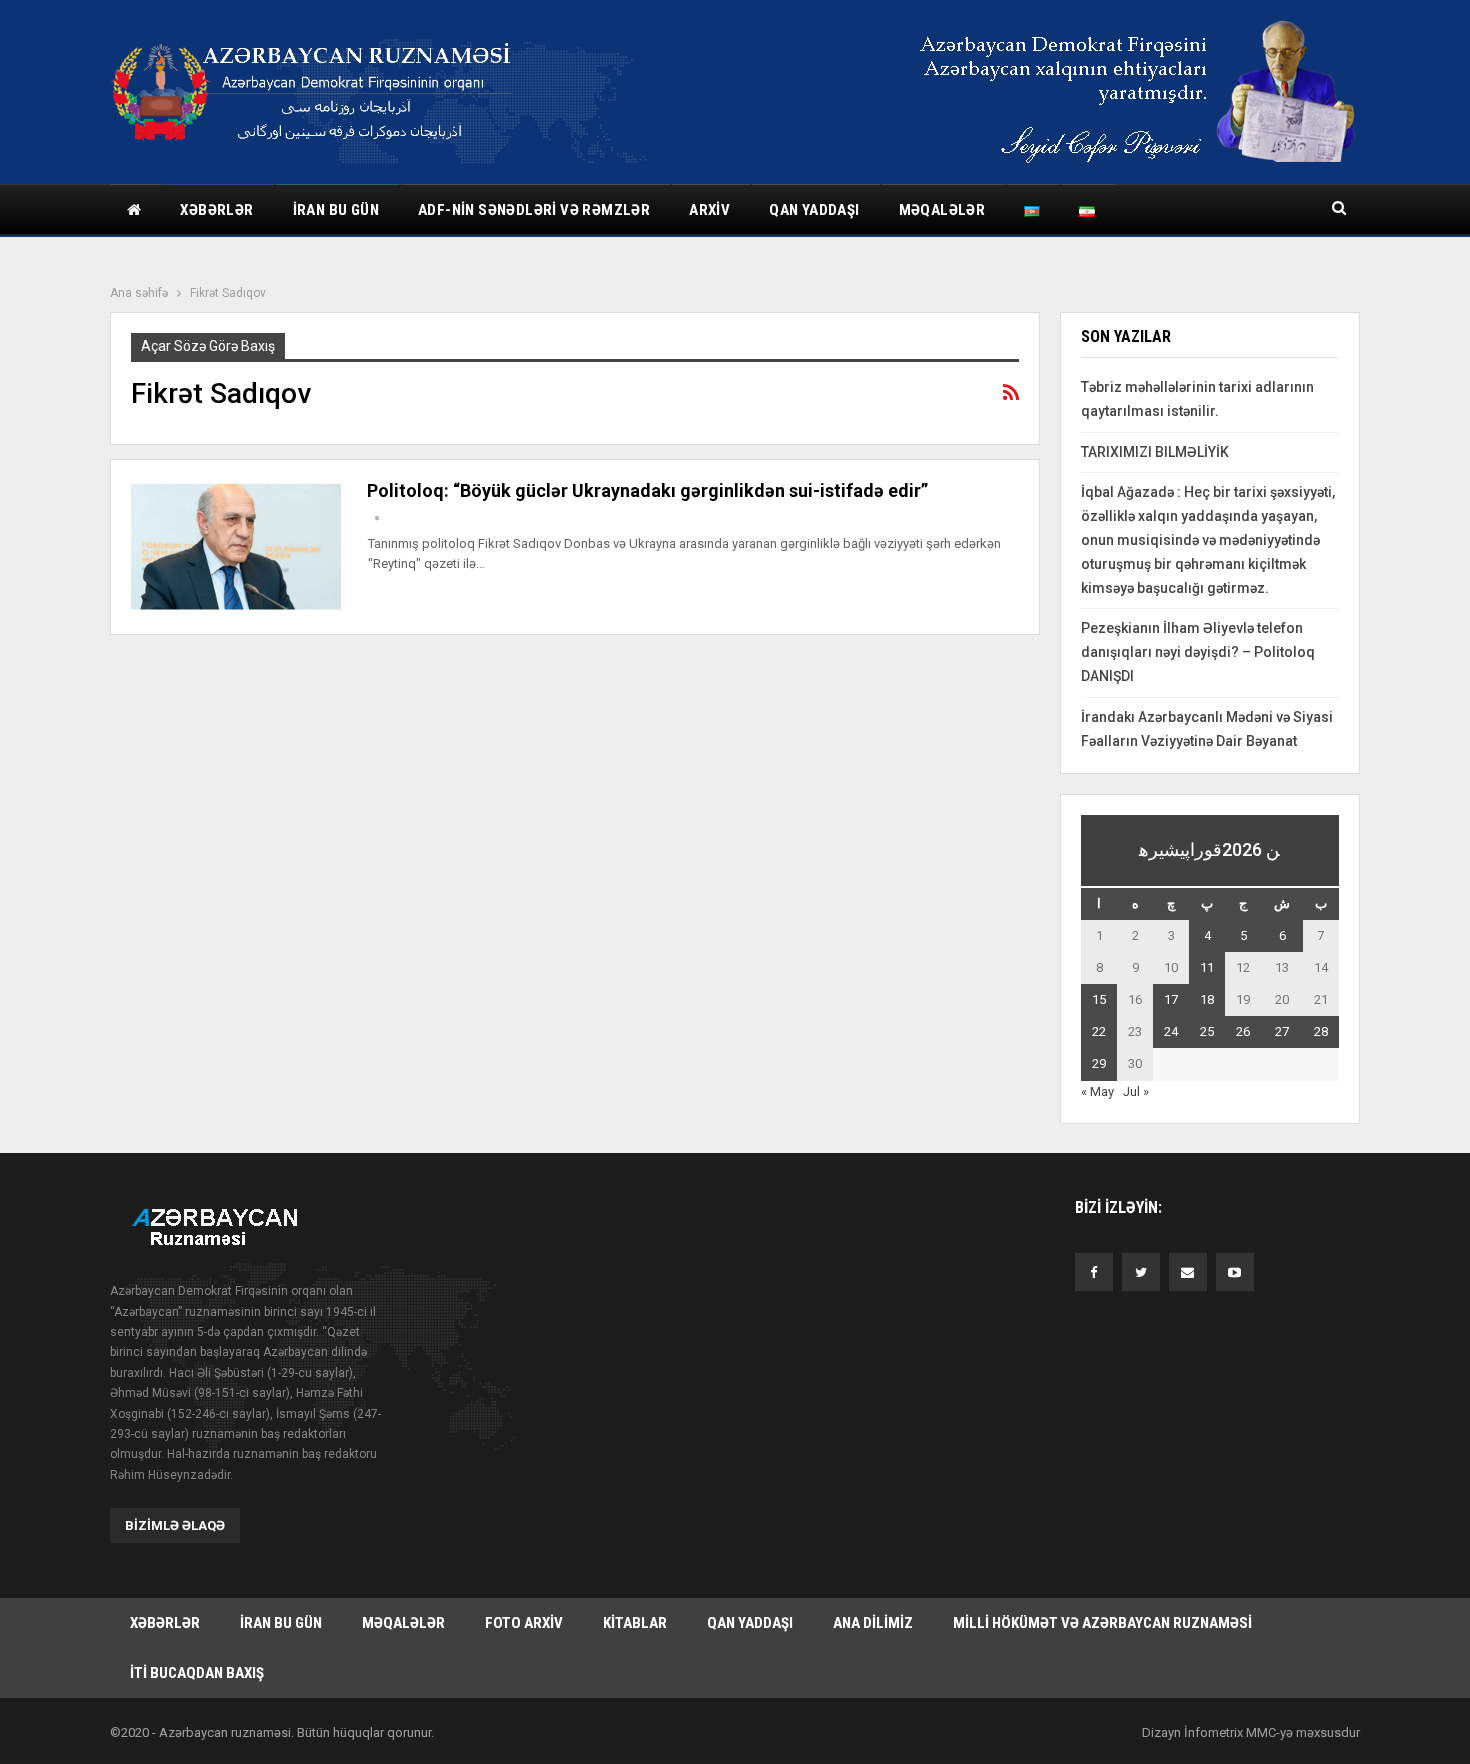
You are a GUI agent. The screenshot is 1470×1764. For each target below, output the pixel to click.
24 (1171, 1031)
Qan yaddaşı (814, 210)
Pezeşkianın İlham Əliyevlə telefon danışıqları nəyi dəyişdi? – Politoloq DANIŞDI (1198, 652)
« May (1097, 1091)
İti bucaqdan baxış (197, 1673)
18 (1207, 999)
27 (1282, 1031)
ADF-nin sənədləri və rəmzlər (534, 210)
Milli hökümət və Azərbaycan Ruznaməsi (1102, 1623)
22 (1099, 1031)
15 (1099, 999)
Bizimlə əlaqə (175, 1525)
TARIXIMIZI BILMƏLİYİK (1155, 452)
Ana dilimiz (873, 1623)
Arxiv (709, 210)
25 (1207, 1031)
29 (1099, 1063)
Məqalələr (942, 210)
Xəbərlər (216, 210)
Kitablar (635, 1623)
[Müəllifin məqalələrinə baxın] (377, 518)
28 (1321, 1031)
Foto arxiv (524, 1623)
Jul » (1136, 1091)
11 (1207, 967)
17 (1171, 999)
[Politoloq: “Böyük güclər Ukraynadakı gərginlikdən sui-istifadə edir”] (236, 547)
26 (1243, 1031)
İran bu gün (336, 210)
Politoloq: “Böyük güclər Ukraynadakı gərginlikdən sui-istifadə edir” (647, 490)
